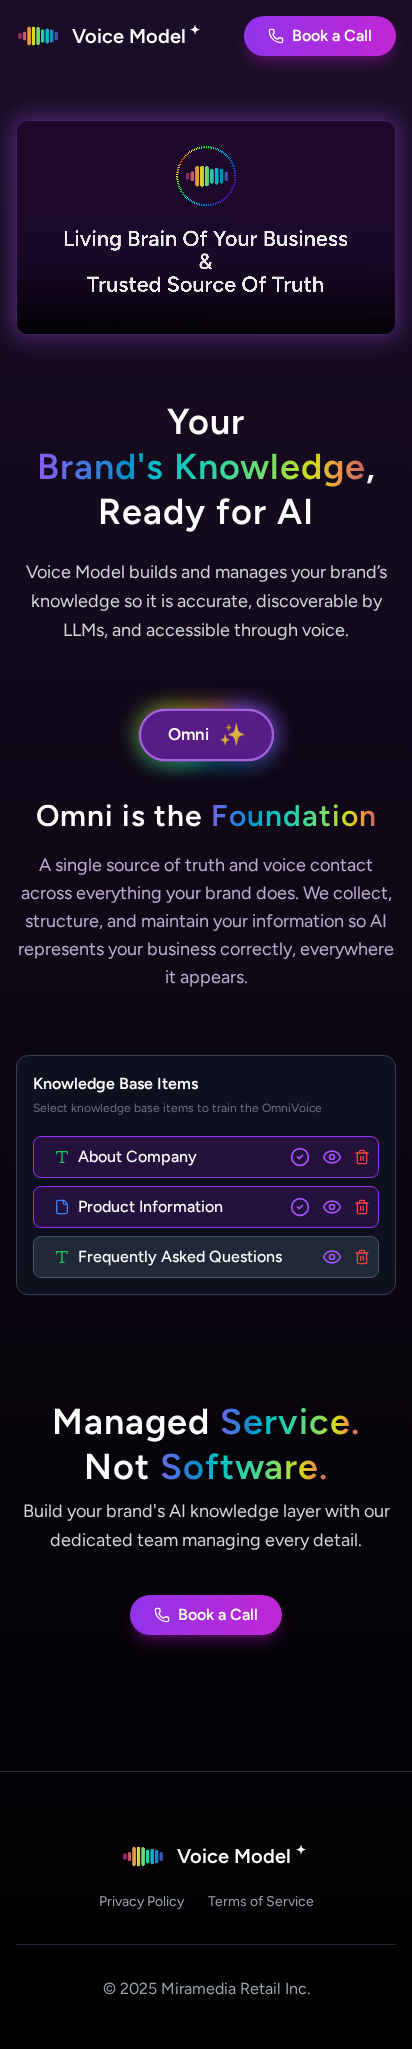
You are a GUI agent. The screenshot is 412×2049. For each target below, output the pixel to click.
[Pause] (206, 227)
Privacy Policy (141, 1901)
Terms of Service (261, 1901)
